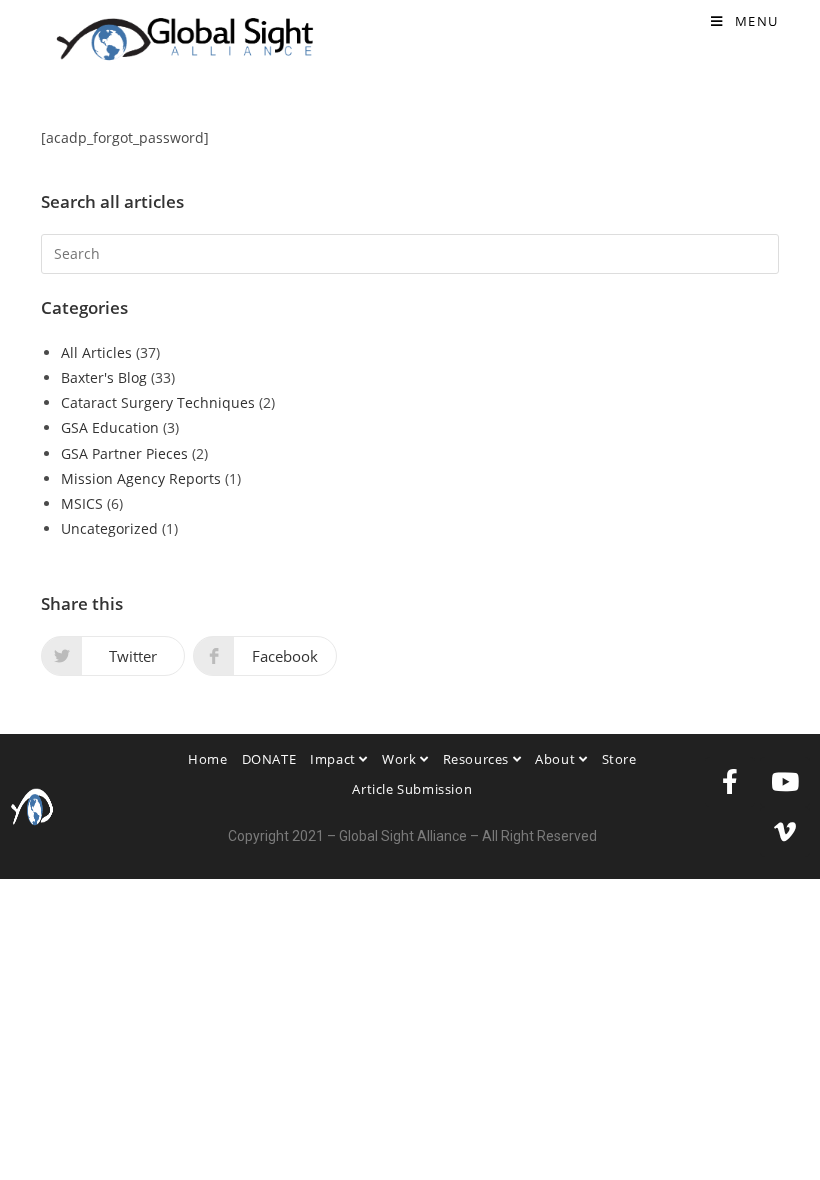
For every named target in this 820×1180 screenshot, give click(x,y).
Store (619, 759)
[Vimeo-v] (785, 832)
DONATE (269, 759)
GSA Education (110, 427)
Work (401, 759)
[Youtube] (785, 782)
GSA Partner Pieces (124, 453)
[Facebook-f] (730, 782)
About (557, 759)
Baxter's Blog (104, 377)
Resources (478, 759)
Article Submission (412, 789)
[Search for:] (410, 252)
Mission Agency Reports (141, 478)
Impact (334, 759)
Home (207, 759)
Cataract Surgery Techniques (158, 402)
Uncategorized (109, 528)
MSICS (82, 503)
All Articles (96, 352)
